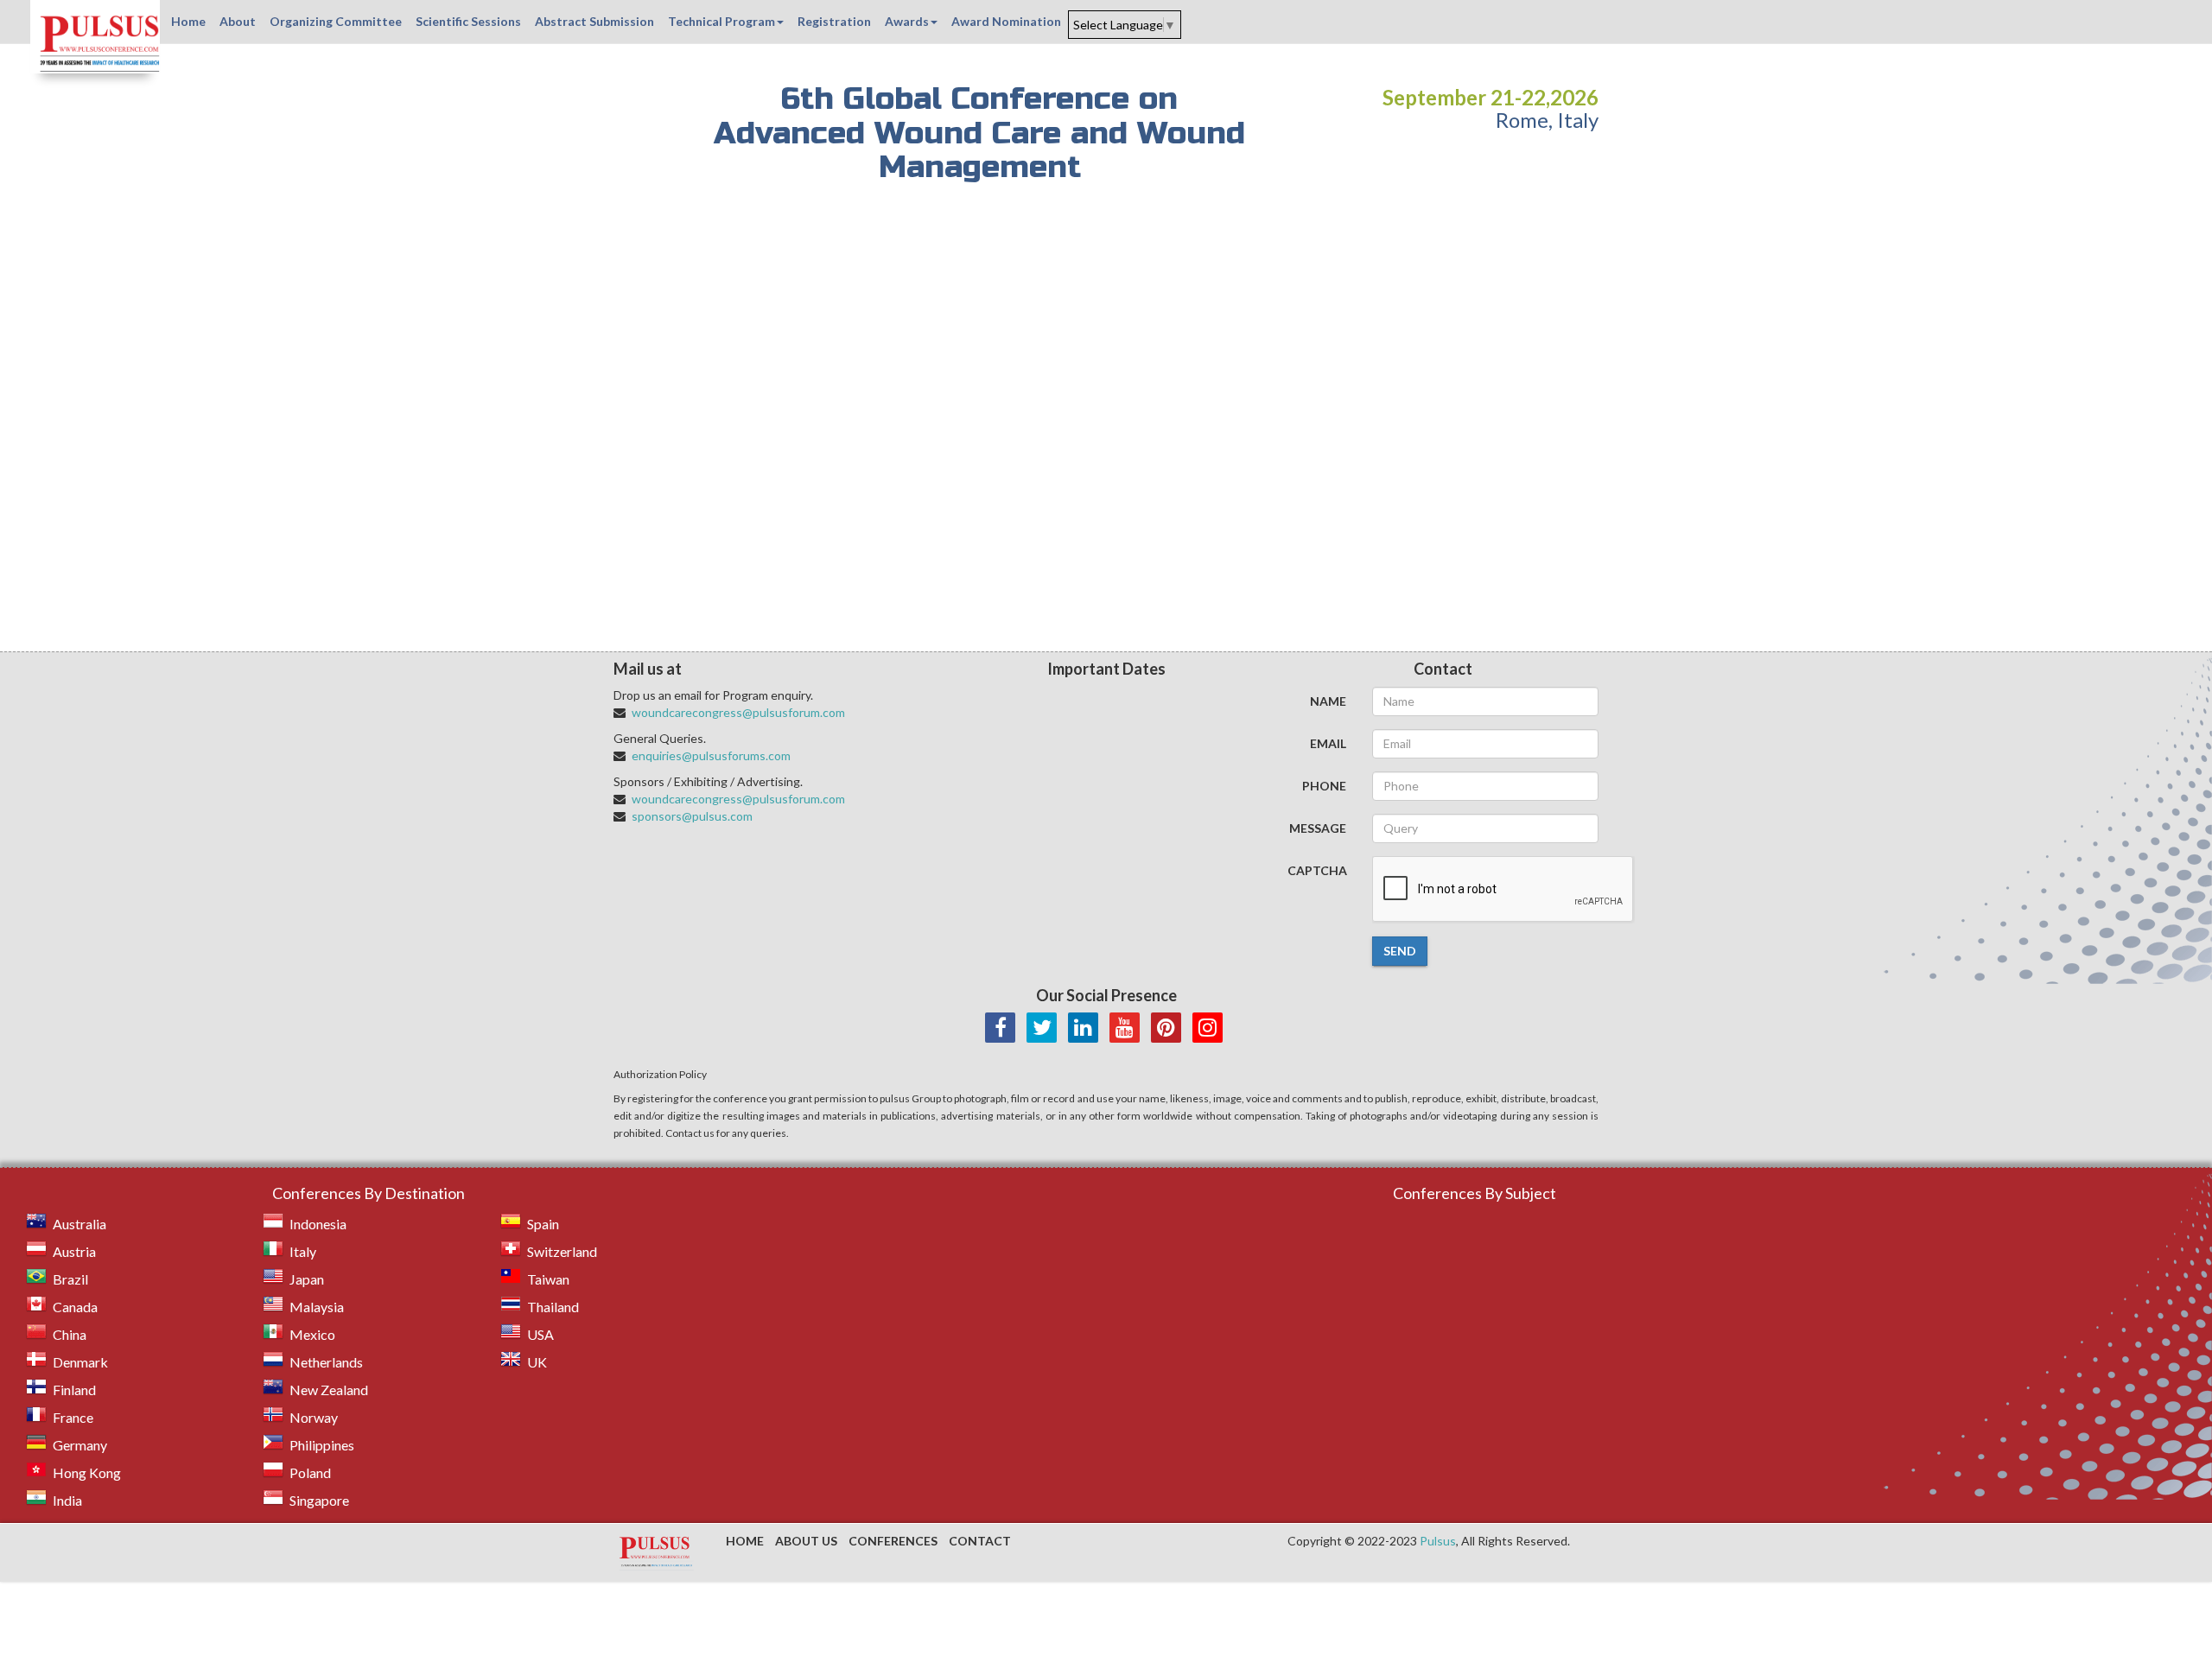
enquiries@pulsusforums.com (711, 755)
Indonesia (318, 1224)
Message (1318, 828)
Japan (307, 1279)
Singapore (319, 1500)
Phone (1324, 786)
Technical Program (721, 21)
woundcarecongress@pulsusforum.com (738, 712)
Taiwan (548, 1279)
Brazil (70, 1279)
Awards (907, 21)
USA (540, 1334)
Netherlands (326, 1362)
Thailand (553, 1307)
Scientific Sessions (468, 21)
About (238, 21)
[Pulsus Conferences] (657, 1552)
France (73, 1417)
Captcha (1317, 870)
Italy (303, 1251)
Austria (74, 1251)
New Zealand (329, 1390)
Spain (543, 1224)
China (70, 1334)
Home (188, 21)
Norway (314, 1417)
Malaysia (317, 1307)
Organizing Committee (336, 21)
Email (1328, 743)
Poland (310, 1472)
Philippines (322, 1445)
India (67, 1500)
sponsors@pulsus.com (692, 816)
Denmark (80, 1362)
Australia (79, 1224)
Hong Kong (87, 1472)
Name (1328, 701)
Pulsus (1438, 1541)
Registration (834, 21)
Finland (74, 1390)
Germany (80, 1445)
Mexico (312, 1334)
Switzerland (562, 1251)
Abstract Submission (594, 21)
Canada (75, 1307)
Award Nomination (1006, 21)
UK (537, 1362)
